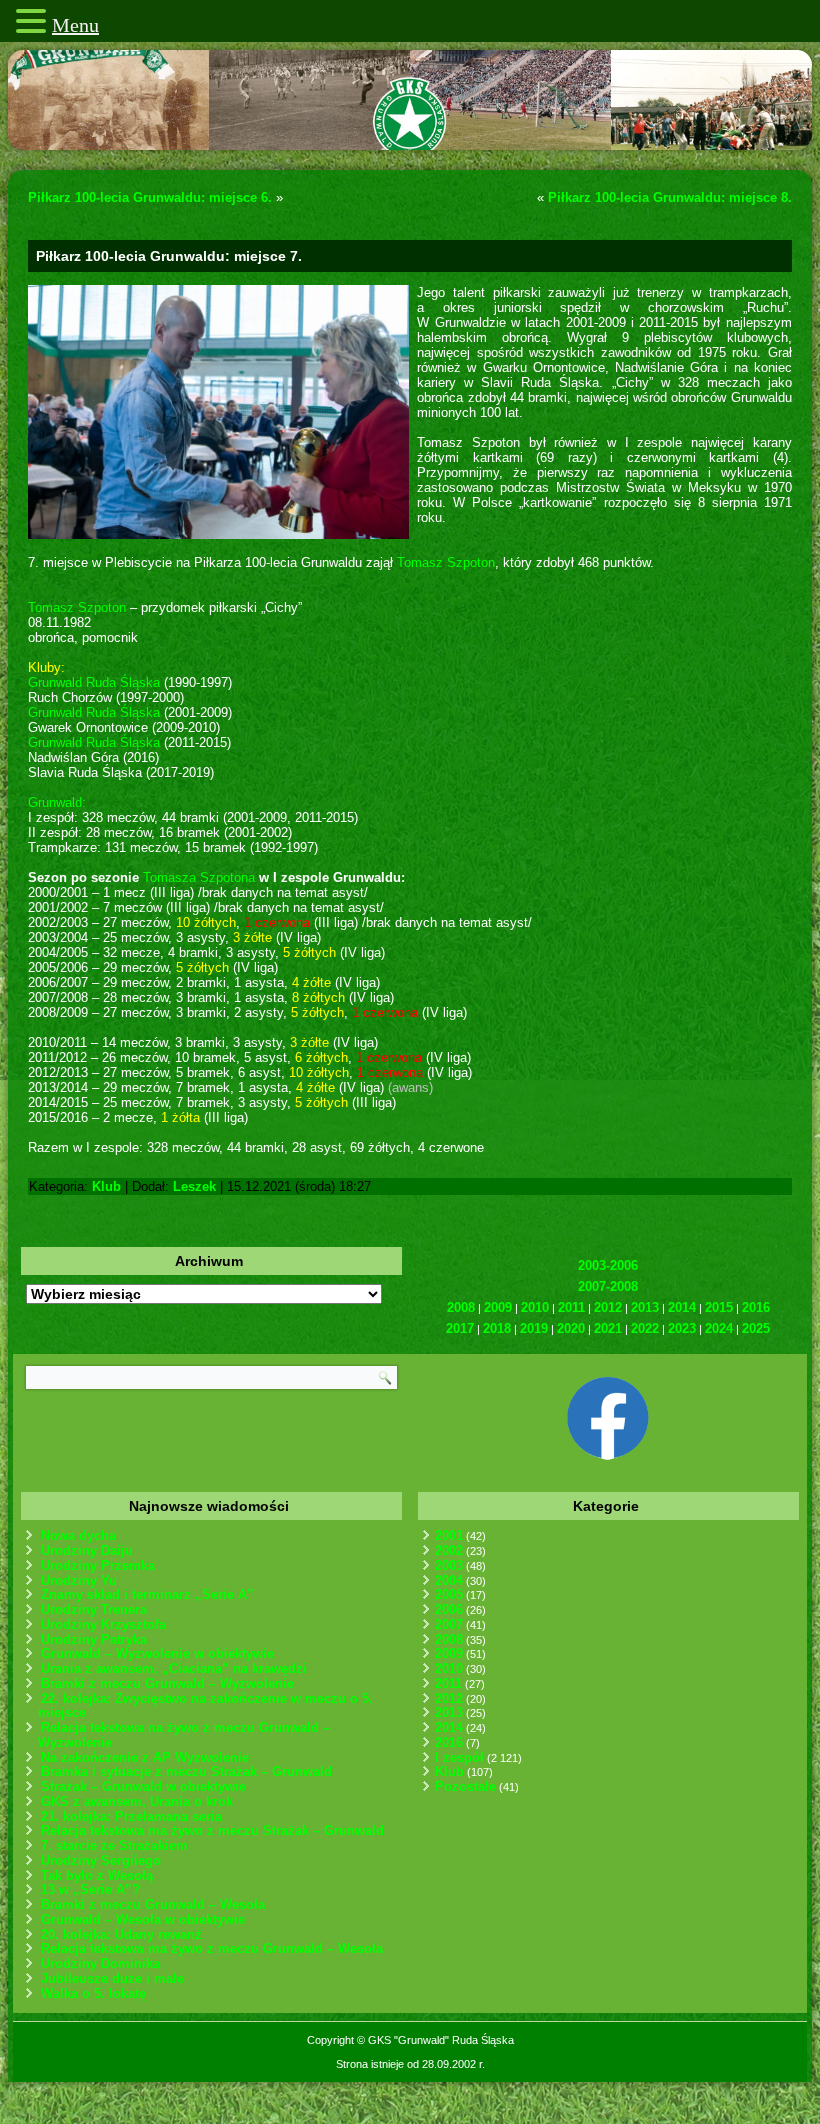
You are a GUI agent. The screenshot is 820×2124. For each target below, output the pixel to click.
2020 (571, 1328)
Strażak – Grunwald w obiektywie (143, 1786)
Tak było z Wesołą (97, 1875)
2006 (449, 1609)
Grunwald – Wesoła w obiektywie (143, 1919)
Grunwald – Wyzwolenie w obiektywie (157, 1653)
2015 (719, 1307)
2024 (719, 1328)
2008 (461, 1307)
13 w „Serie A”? (90, 1889)
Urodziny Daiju (87, 1550)
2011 (571, 1307)
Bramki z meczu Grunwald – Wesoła (153, 1904)
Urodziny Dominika (100, 1963)
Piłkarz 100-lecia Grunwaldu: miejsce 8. (670, 197)
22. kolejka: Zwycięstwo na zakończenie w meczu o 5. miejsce (205, 1706)
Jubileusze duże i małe (112, 1978)
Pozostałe (465, 1786)
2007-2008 (608, 1286)
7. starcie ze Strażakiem (114, 1845)
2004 (449, 1580)
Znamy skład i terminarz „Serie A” (147, 1594)
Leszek (194, 1186)
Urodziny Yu (79, 1580)
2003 (449, 1565)
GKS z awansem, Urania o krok (137, 1801)
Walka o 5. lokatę (93, 1993)
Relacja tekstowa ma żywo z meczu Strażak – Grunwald (212, 1830)
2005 (449, 1594)
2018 (497, 1328)
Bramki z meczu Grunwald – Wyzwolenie (167, 1683)
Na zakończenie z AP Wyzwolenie (145, 1757)
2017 (460, 1328)
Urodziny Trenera (94, 1609)
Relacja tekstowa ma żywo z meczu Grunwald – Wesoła (212, 1948)
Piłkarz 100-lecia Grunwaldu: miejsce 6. (150, 197)
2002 (449, 1550)
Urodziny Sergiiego (101, 1860)
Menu (75, 25)
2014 (682, 1307)
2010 (535, 1307)
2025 (756, 1328)
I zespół (459, 1757)
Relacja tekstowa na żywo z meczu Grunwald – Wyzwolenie (184, 1735)
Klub (106, 1186)
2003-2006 (608, 1265)
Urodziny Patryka (94, 1639)
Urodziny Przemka (98, 1565)
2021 (608, 1328)
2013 (645, 1307)
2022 (645, 1328)
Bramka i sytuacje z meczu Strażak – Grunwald (186, 1771)
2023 (682, 1328)
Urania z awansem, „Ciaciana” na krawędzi (174, 1668)
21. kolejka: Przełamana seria (131, 1816)
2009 (498, 1307)
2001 (449, 1535)
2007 (449, 1624)
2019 (534, 1328)
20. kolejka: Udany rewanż (121, 1934)
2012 (608, 1307)
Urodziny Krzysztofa (103, 1624)
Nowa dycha (78, 1535)
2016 (756, 1307)
